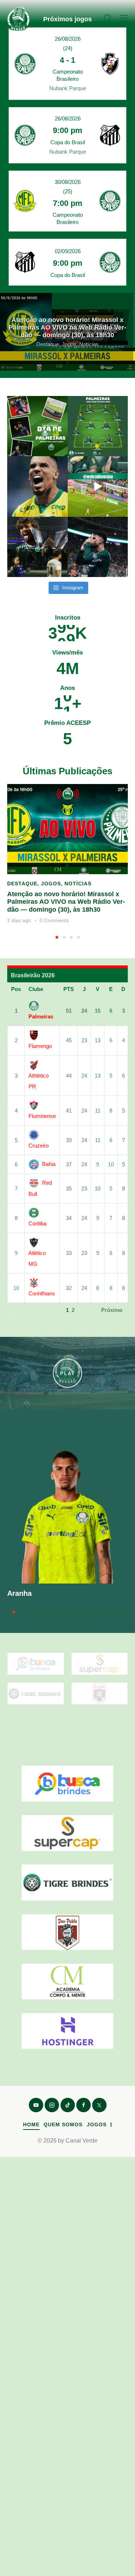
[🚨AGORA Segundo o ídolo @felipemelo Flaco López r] (98, 547)
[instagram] (52, 2105)
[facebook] (84, 2105)
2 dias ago (19, 920)
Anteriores (26, 1310)
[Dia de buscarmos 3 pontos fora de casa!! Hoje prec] (37, 426)
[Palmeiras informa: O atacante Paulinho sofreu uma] (37, 486)
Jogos (51, 884)
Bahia (49, 1164)
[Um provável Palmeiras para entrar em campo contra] (98, 426)
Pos (16, 989)
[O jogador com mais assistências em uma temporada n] (37, 547)
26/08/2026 (68, 39)
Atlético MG (37, 1258)
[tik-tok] (68, 2105)
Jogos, (71, 344)
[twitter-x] (99, 2105)
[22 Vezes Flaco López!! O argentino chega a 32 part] (98, 486)
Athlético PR (39, 1081)
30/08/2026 (68, 182)
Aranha (19, 1593)
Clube (36, 989)
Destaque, (49, 344)
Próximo (112, 1310)
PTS (69, 989)
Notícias (89, 344)
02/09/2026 (68, 251)
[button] (124, 18)
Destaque (22, 884)
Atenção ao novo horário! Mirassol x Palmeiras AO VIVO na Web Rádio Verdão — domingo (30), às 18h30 (67, 327)
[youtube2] (36, 2105)
